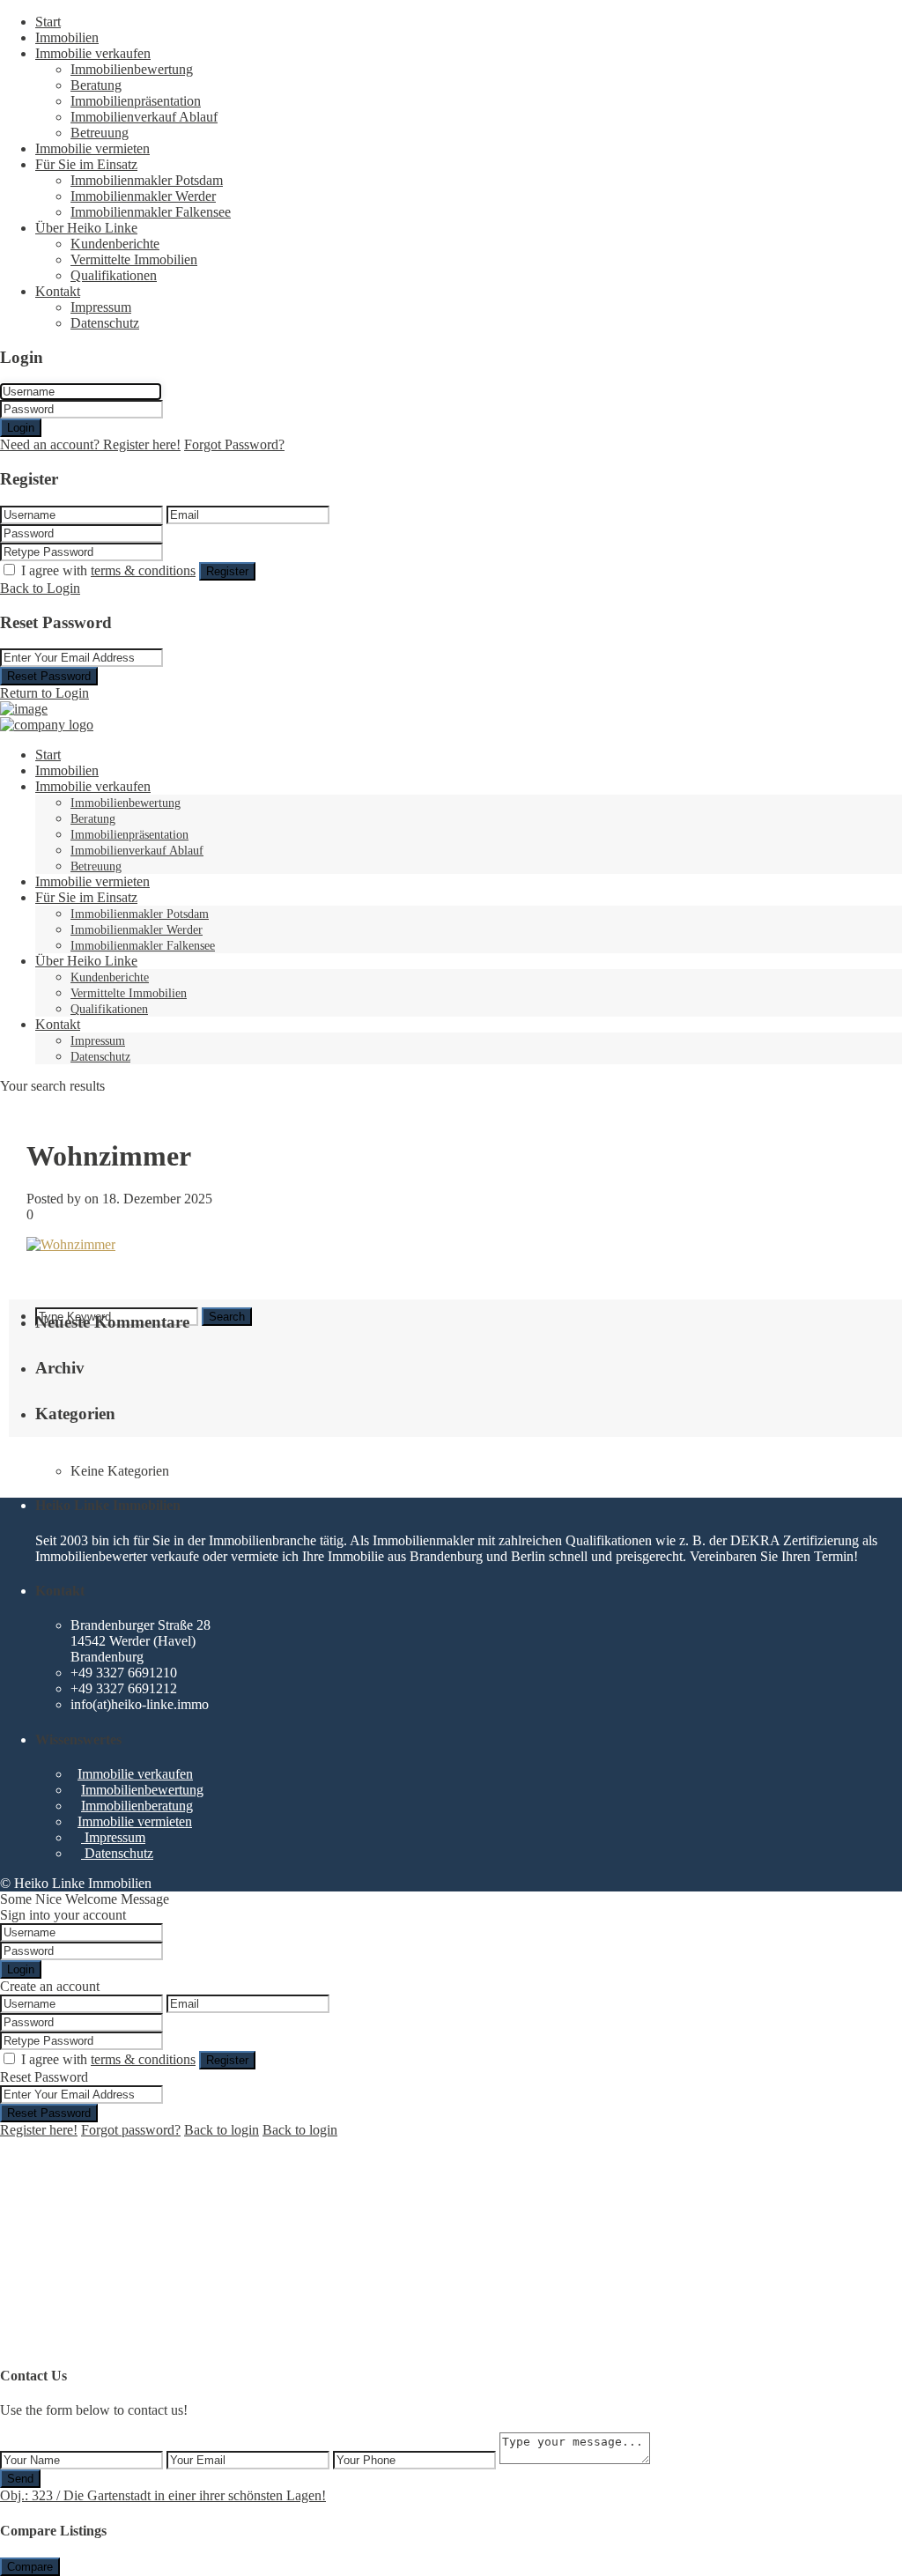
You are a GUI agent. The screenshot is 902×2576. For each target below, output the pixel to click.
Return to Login (44, 693)
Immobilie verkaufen (93, 53)
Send (20, 2479)
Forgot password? (131, 2130)
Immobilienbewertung (132, 69)
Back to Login (40, 588)
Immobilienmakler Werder (143, 196)
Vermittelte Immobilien (134, 259)
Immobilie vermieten (92, 148)
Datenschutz (105, 323)
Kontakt (58, 291)
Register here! (39, 2130)
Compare (30, 2567)
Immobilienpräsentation (136, 101)
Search (227, 1317)
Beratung (96, 85)
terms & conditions (143, 570)
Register (227, 571)
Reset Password (49, 676)
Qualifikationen (114, 275)
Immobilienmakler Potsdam (147, 180)
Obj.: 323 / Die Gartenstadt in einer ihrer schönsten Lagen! (163, 2495)
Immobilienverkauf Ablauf (144, 117)
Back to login (222, 2130)
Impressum (101, 307)
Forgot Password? (234, 444)
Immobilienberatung (137, 1806)
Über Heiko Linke (86, 228)
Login (21, 428)
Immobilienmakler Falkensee (151, 212)
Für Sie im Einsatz (86, 164)
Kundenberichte (115, 244)
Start (48, 22)
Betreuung (100, 133)
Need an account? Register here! (90, 444)
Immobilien (67, 37)
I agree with (108, 570)
